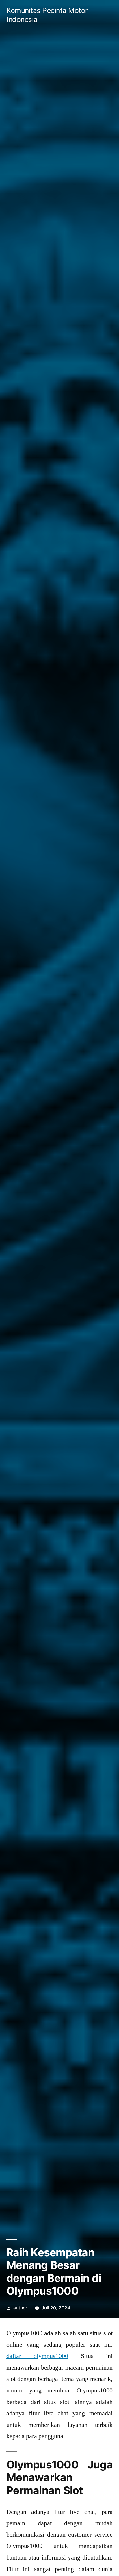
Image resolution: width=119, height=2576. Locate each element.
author (20, 2308)
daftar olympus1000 (37, 2356)
